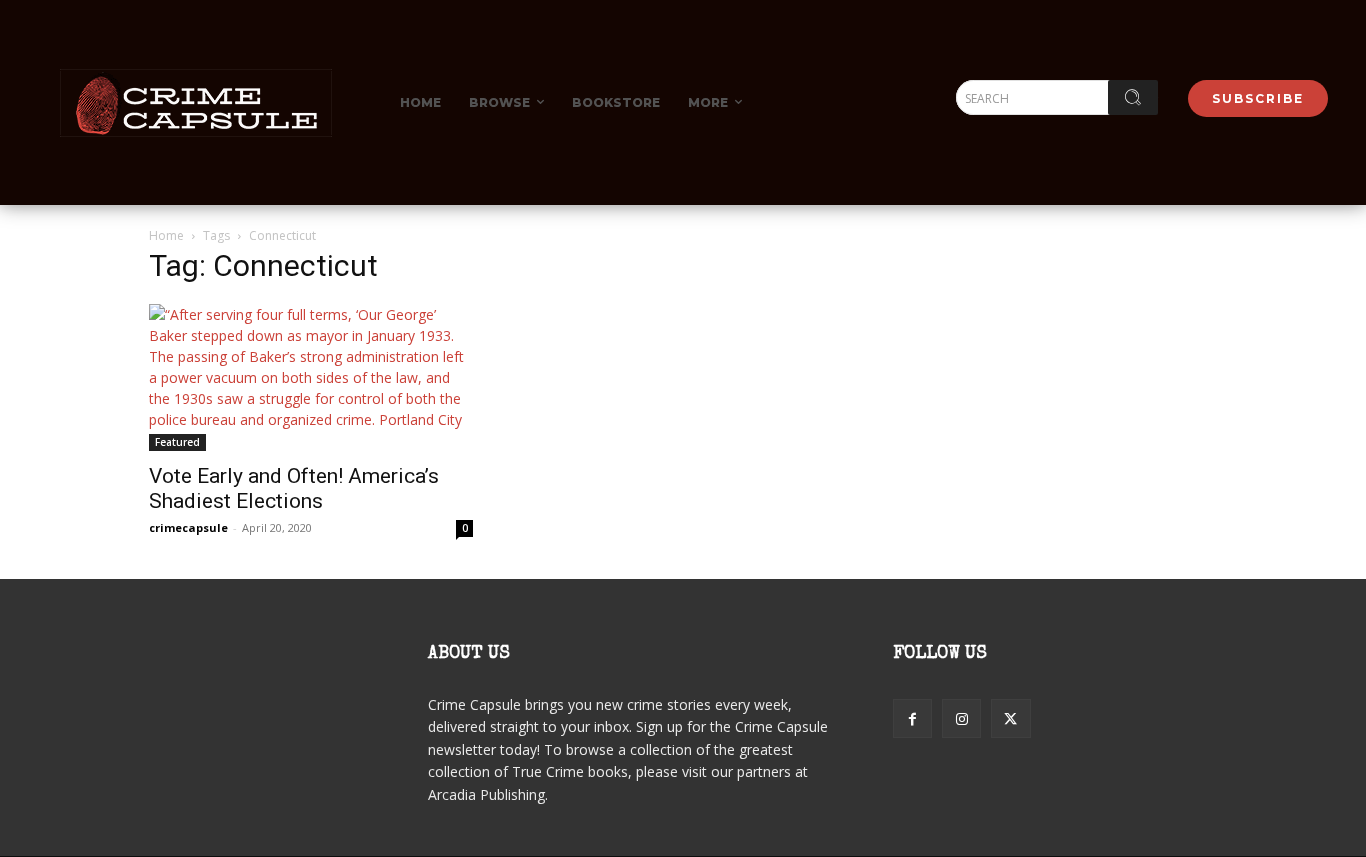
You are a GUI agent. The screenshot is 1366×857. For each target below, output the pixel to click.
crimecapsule (188, 527)
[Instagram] (961, 718)
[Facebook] (912, 718)
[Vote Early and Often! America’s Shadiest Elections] (311, 377)
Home (166, 235)
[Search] (1133, 97)
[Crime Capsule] (196, 103)
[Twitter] (1010, 718)
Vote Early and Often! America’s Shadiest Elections (294, 488)
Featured (177, 442)
